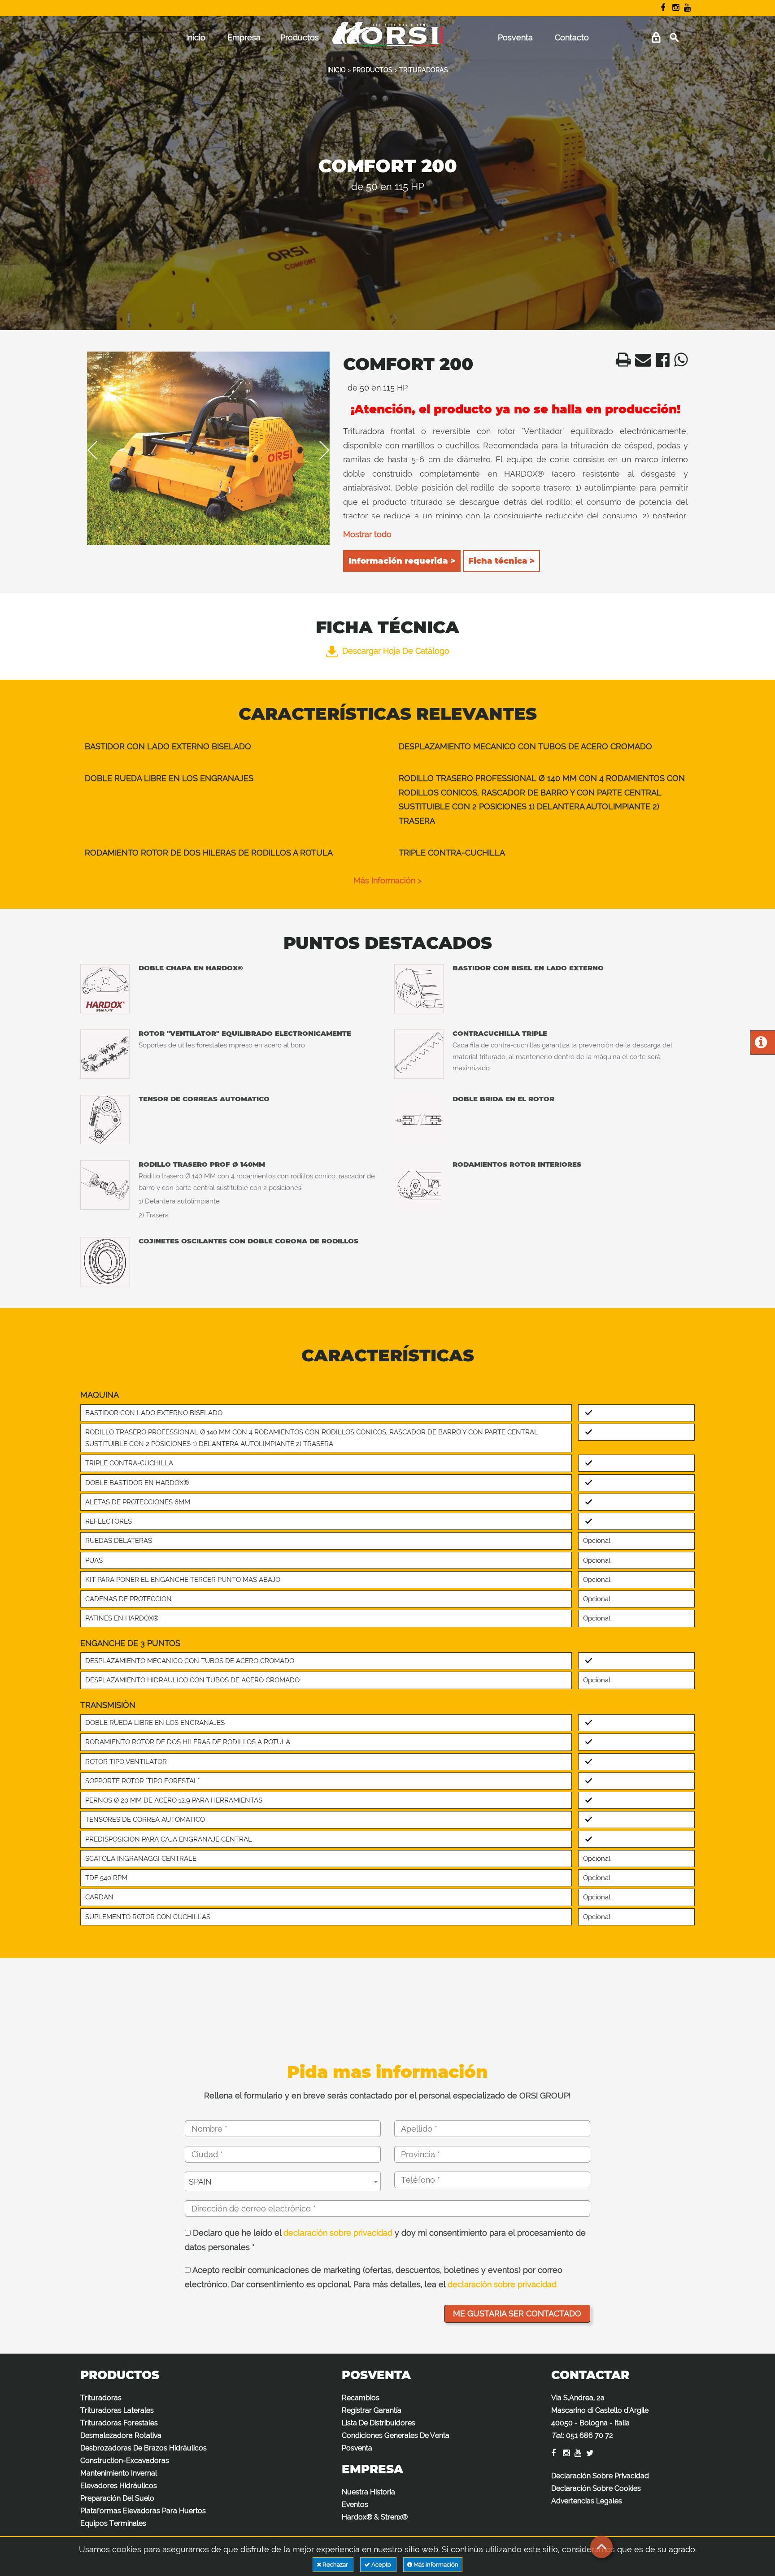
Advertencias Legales (587, 2501)
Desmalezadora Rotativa (121, 2435)
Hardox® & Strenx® (375, 2517)
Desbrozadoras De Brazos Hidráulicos (144, 2448)
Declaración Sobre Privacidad (600, 2476)
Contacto (572, 37)
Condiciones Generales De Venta (396, 2435)
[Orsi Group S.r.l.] (387, 40)
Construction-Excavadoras (125, 2461)
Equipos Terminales (113, 2523)
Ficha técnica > (501, 561)
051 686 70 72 (590, 2435)
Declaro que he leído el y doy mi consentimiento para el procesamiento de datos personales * (385, 2240)
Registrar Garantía (372, 2410)
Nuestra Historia (368, 2492)
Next (318, 450)
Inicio (196, 37)
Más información (435, 2565)
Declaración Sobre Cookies (596, 2488)
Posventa (515, 37)
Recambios (361, 2398)
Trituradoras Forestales (119, 2423)
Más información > (387, 880)
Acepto (381, 2565)
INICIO (337, 70)
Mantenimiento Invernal (119, 2473)
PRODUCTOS (372, 70)
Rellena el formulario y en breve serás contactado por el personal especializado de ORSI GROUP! (387, 2096)
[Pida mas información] (761, 1045)
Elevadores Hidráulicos (119, 2486)
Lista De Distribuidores (379, 2423)
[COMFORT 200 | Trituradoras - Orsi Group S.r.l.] (621, 363)
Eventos (355, 2504)
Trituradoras (101, 2398)
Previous (99, 450)
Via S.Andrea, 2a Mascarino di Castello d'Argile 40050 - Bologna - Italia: (600, 2417)
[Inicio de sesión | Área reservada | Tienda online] (656, 38)
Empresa (244, 37)
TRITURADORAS (424, 70)
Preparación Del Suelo (117, 2498)
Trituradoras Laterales (117, 2410)
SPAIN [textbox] (200, 2182)
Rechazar (335, 2565)
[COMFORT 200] (208, 449)
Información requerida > (402, 561)
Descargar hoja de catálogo (396, 651)
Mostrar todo (367, 534)
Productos (300, 37)
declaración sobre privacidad (338, 2233)
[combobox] (283, 2181)
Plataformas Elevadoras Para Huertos (143, 2511)
